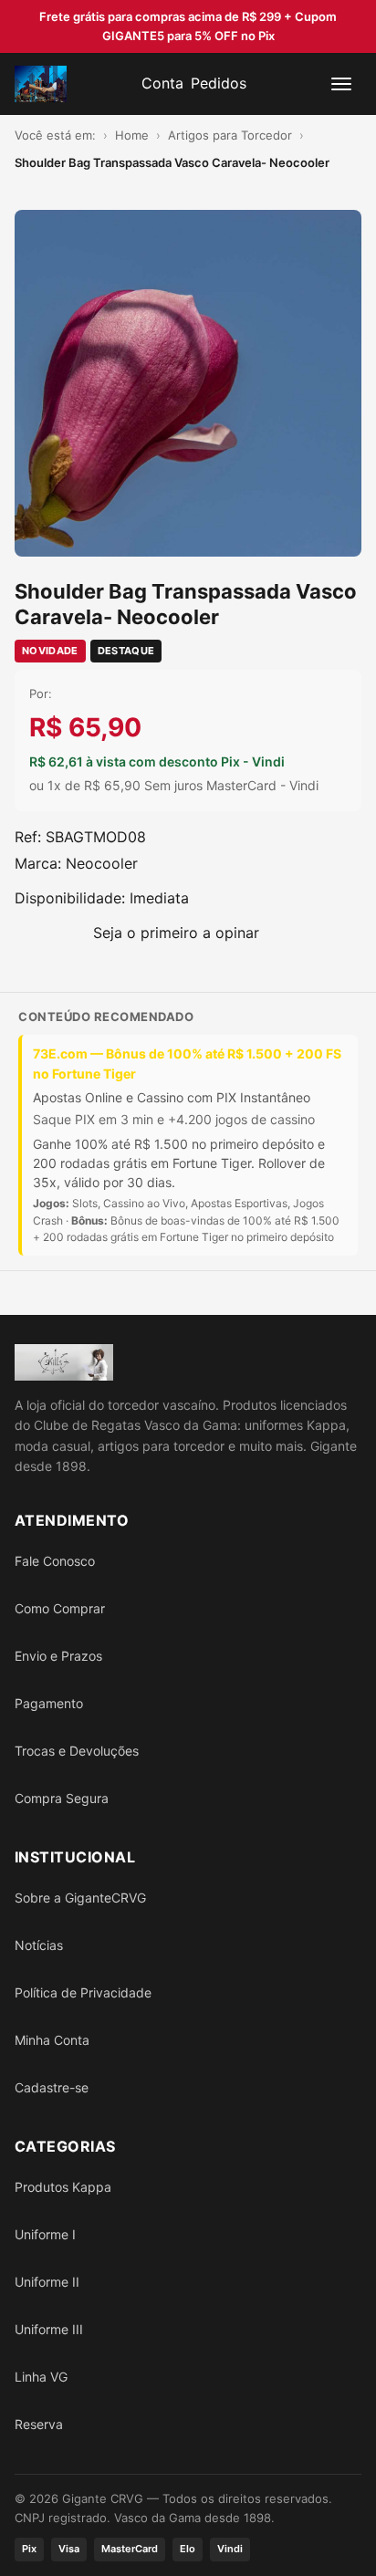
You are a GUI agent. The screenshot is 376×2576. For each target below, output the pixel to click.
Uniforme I (45, 2234)
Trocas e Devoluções (77, 1751)
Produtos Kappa (63, 2187)
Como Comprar (60, 1608)
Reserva (39, 2424)
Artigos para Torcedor (230, 135)
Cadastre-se (52, 2087)
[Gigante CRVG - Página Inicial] (41, 84)
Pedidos (219, 83)
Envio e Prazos (58, 1656)
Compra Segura (62, 1798)
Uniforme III (49, 2329)
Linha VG (41, 2377)
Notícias (39, 1945)
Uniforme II (47, 2282)
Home (132, 135)
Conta (162, 83)
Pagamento (49, 1703)
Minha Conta (52, 2040)
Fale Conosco (55, 1561)
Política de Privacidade (83, 1992)
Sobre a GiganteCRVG (80, 1898)
